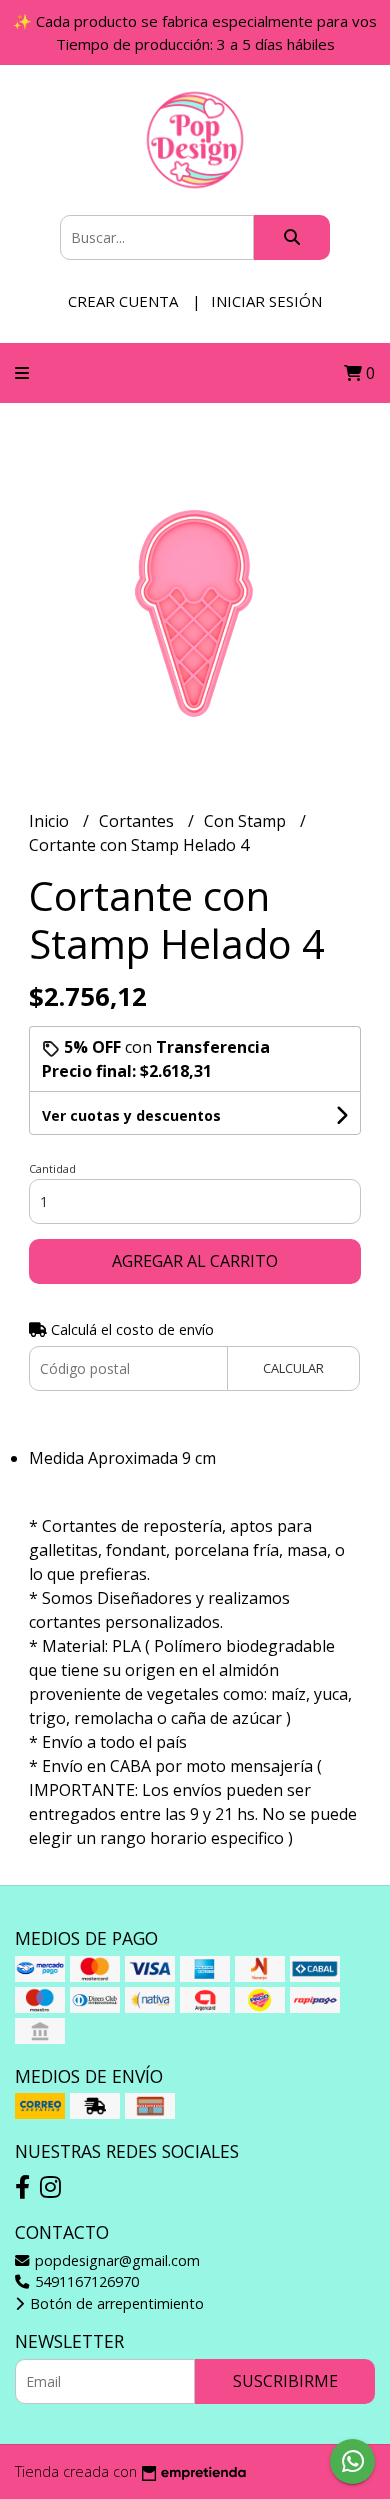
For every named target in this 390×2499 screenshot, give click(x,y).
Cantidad (52, 1168)
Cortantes (138, 821)
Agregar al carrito (195, 1261)
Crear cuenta (123, 301)
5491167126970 (85, 2281)
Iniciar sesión (266, 301)
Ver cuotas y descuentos (131, 1115)
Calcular (293, 1368)
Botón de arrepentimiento (115, 2303)
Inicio (51, 821)
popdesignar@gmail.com (115, 2260)
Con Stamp (247, 821)
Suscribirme (285, 2381)
